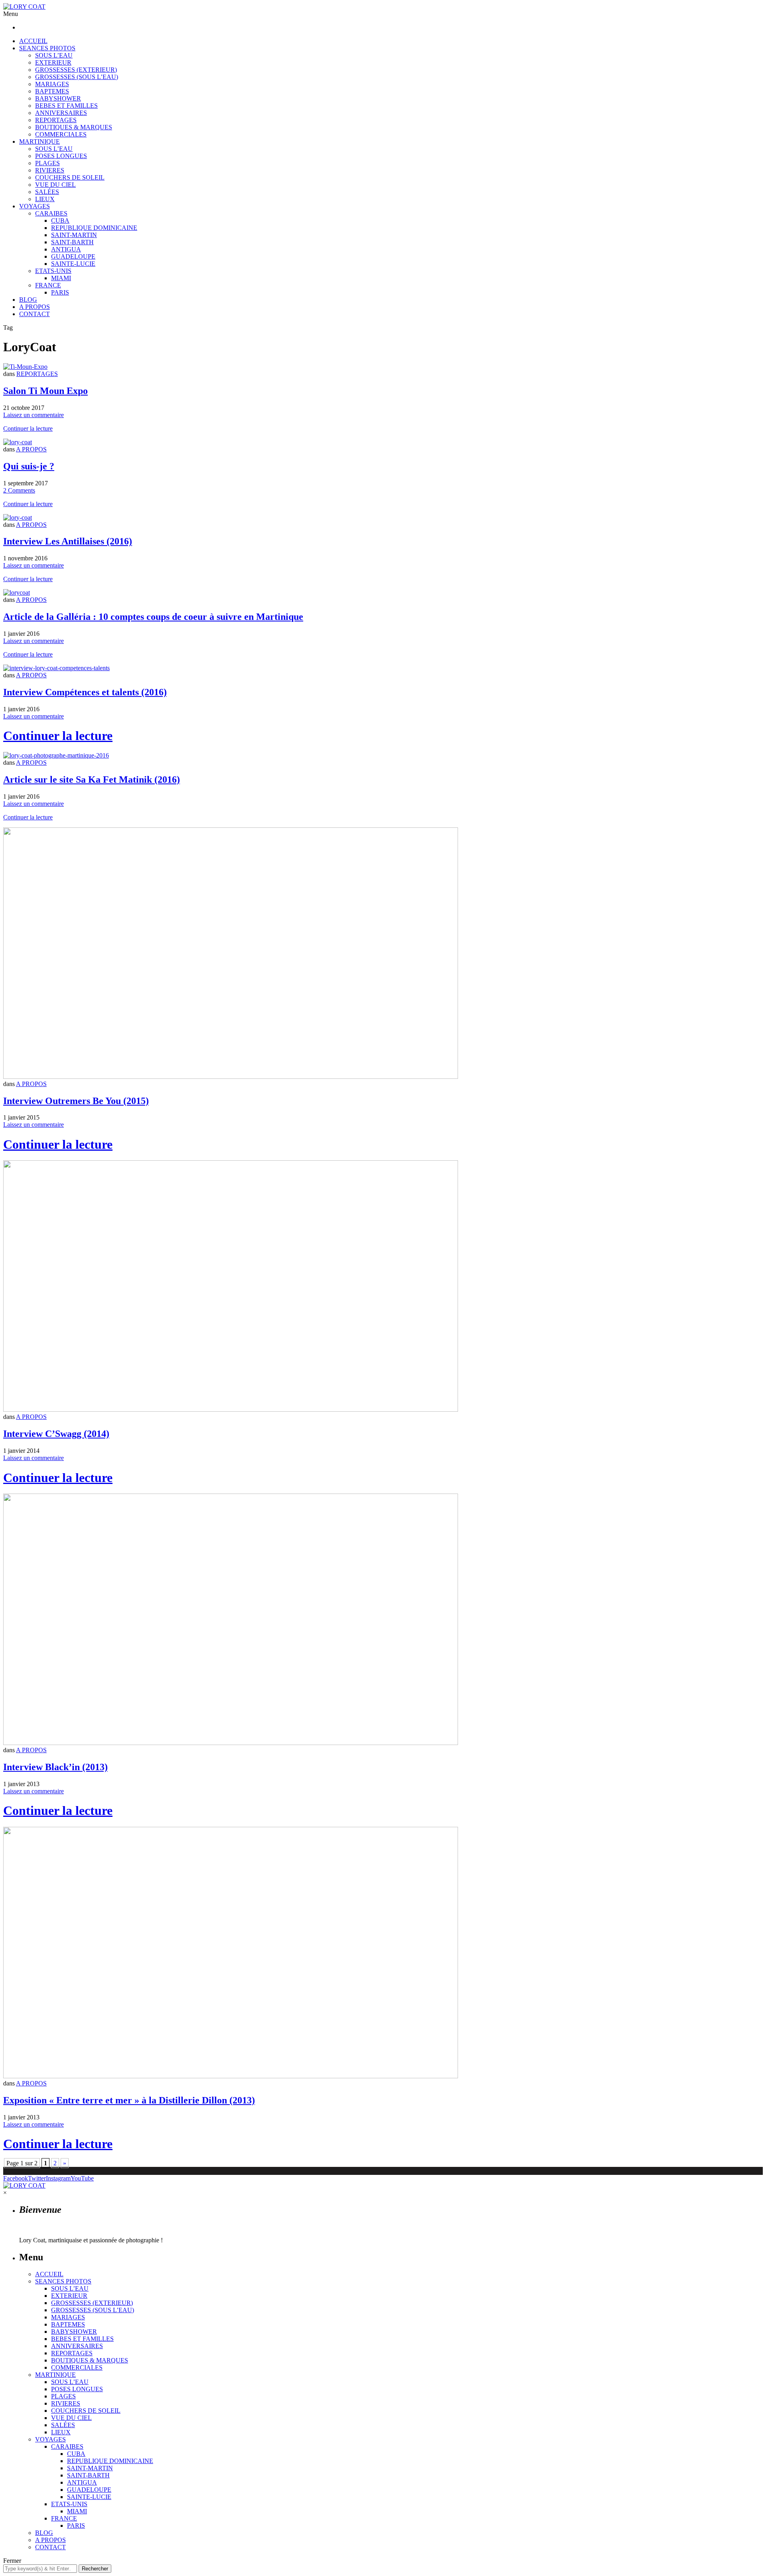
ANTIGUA (66, 249)
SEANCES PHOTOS (47, 48)
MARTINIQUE (39, 141)
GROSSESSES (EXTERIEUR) (76, 70)
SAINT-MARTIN (74, 235)
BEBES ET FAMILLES (66, 106)
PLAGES (47, 163)
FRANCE (48, 285)
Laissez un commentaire (34, 415)
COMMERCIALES (61, 134)
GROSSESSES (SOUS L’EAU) (77, 77)
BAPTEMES (52, 91)
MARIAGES (52, 84)
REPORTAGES (56, 120)
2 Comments (19, 490)
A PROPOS (35, 307)
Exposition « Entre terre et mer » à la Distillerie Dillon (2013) (129, 2100)
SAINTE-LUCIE (73, 264)
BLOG (28, 300)
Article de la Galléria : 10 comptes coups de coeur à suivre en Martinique (153, 617)
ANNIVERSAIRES (61, 113)
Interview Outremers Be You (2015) (76, 1101)
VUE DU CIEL (55, 185)
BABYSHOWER (58, 98)
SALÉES (47, 192)
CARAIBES (51, 213)
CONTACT (35, 314)
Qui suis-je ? (29, 466)
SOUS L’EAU (54, 55)
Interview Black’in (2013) (55, 1767)
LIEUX (45, 199)
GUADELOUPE (73, 256)
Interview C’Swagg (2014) (56, 1434)
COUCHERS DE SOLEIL (70, 177)
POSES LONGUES (61, 156)
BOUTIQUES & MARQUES (74, 127)
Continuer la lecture (28, 428)
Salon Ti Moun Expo (45, 391)
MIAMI (61, 278)
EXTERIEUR (53, 62)
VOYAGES (35, 206)
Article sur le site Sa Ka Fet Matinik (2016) (92, 780)
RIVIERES (50, 170)
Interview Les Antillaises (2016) (68, 541)
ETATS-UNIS (53, 271)
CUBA (60, 221)
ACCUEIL (33, 41)
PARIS (60, 292)
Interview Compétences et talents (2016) (85, 692)
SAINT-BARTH (72, 242)
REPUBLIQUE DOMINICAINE (94, 228)
